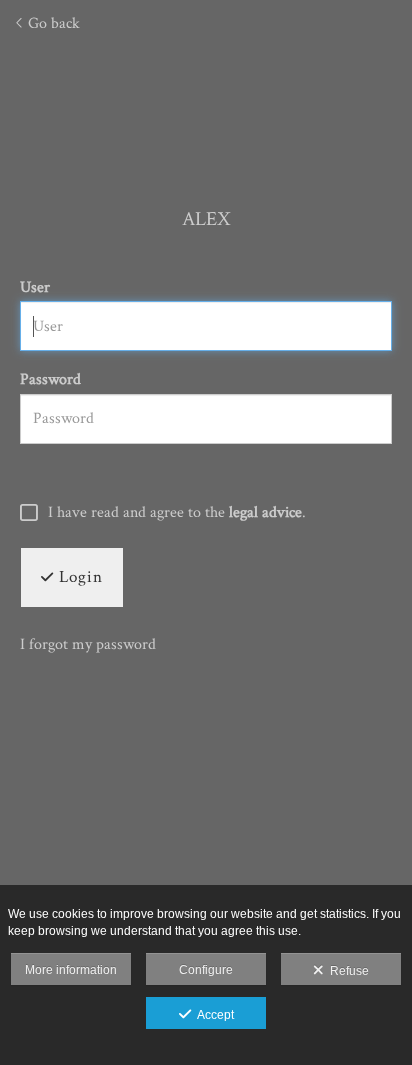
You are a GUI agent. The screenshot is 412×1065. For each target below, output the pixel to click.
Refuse (346, 971)
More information (71, 970)
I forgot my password (88, 644)
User (35, 287)
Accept (212, 1015)
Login (78, 577)
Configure (206, 970)
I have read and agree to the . (177, 513)
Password (50, 379)
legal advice (265, 512)
